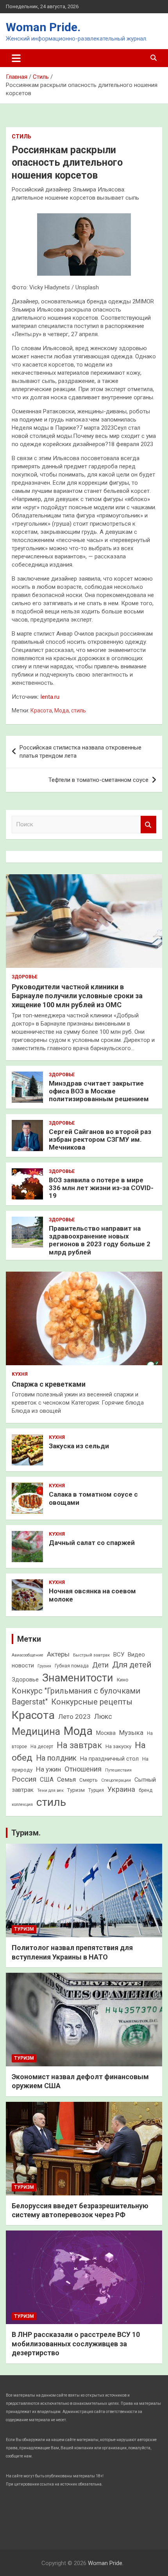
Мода (62, 710)
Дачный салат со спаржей (92, 1543)
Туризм (76, 1790)
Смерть (88, 1780)
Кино (123, 1680)
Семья (66, 1780)
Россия (24, 1779)
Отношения (83, 1769)
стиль (79, 710)
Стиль (21, 136)
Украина (121, 1789)
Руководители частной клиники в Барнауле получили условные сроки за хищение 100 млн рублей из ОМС (77, 996)
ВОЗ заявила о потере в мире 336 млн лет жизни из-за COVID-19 (101, 1188)
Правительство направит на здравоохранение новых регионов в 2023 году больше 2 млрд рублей (100, 1240)
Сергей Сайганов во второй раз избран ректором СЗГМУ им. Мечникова (100, 1140)
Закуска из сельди (79, 1446)
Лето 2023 (74, 1717)
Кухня (20, 1374)
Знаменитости (78, 1678)
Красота (41, 710)
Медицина (36, 1732)
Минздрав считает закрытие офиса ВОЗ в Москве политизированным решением (99, 1091)
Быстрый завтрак (91, 1655)
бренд (146, 1790)
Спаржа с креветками (49, 1384)
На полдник (56, 1758)
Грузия (44, 1666)
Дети (100, 1665)
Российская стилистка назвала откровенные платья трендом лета (80, 752)
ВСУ (119, 1655)
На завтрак (79, 1745)
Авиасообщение (28, 1655)
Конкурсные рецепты (92, 1702)
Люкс (103, 1717)
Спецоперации (116, 1780)
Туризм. (26, 1833)
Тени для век (50, 1790)
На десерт (42, 1747)
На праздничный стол (109, 1759)
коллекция (22, 1804)
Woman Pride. (43, 27)
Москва (106, 1733)
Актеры (58, 1654)
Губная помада (72, 1666)
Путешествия (118, 1770)
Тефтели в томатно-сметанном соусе (98, 780)
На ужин (48, 1769)
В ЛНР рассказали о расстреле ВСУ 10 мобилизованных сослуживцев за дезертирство (76, 2344)
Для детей (132, 1665)
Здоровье (25, 977)
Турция (96, 1790)
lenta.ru (50, 697)
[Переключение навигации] (16, 58)
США (47, 1780)
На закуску (118, 1746)
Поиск (148, 825)
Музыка (131, 1733)
